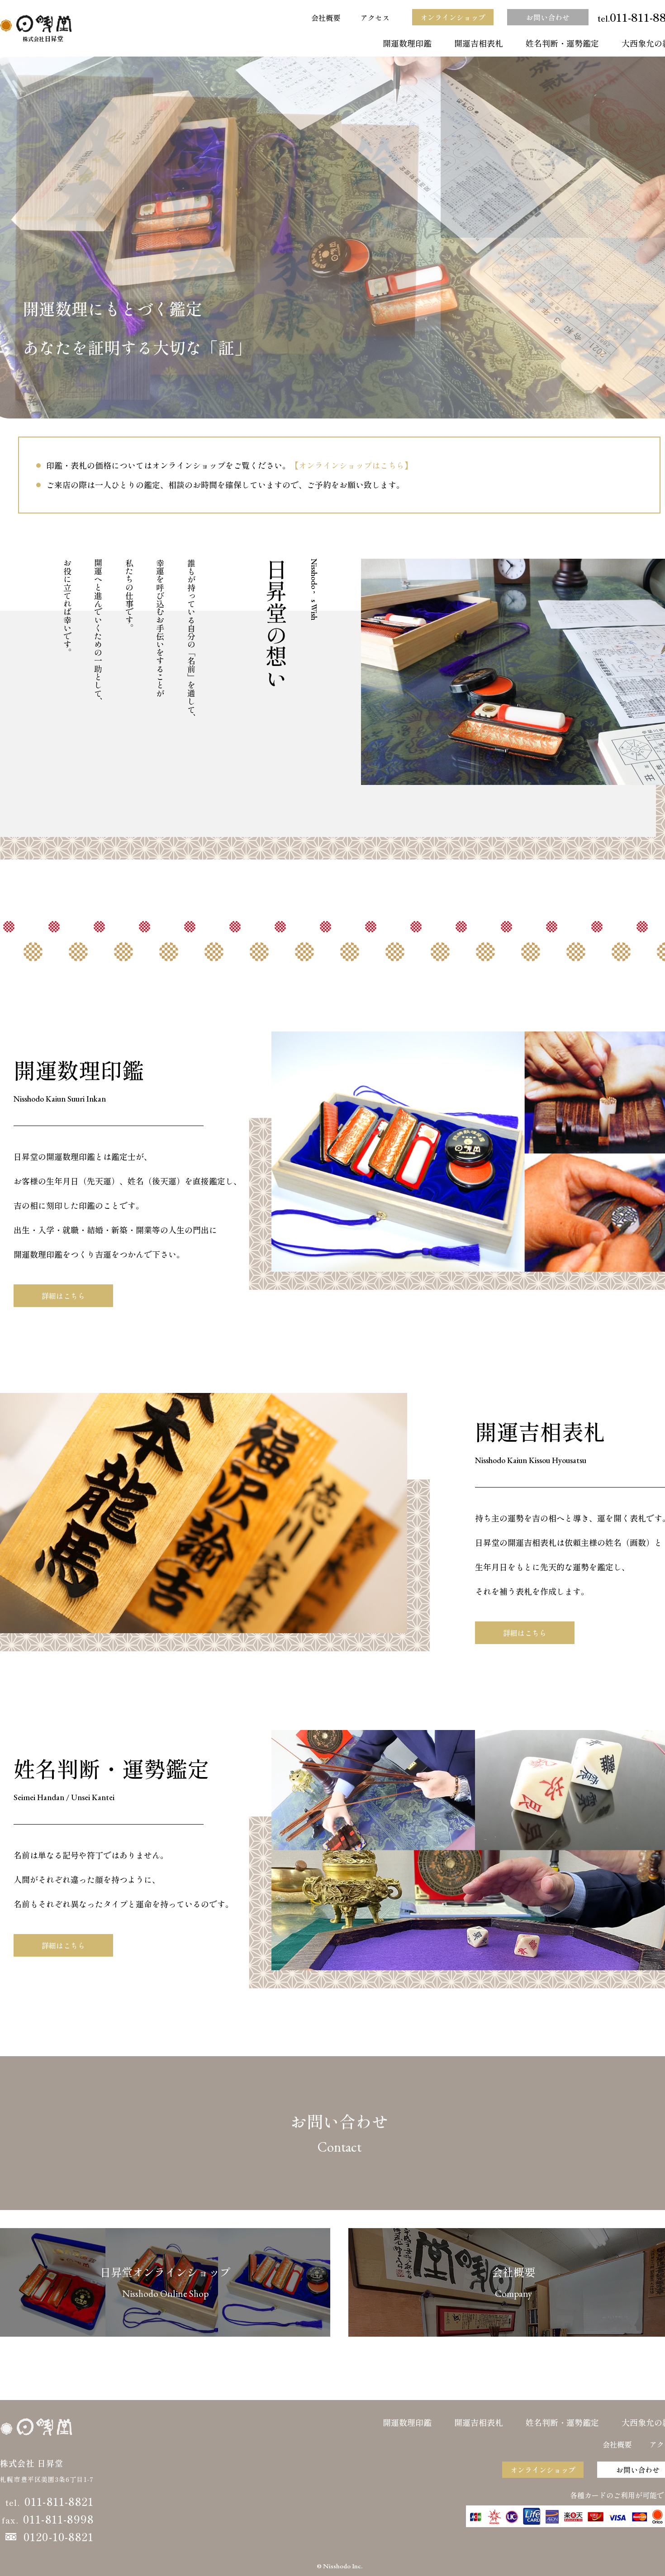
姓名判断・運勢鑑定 (562, 43)
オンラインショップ (453, 17)
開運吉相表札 (479, 43)
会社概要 (326, 18)
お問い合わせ (548, 17)
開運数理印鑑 (407, 43)
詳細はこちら (63, 1296)
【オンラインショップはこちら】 (351, 465)
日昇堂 (43, 38)
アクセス (375, 18)
